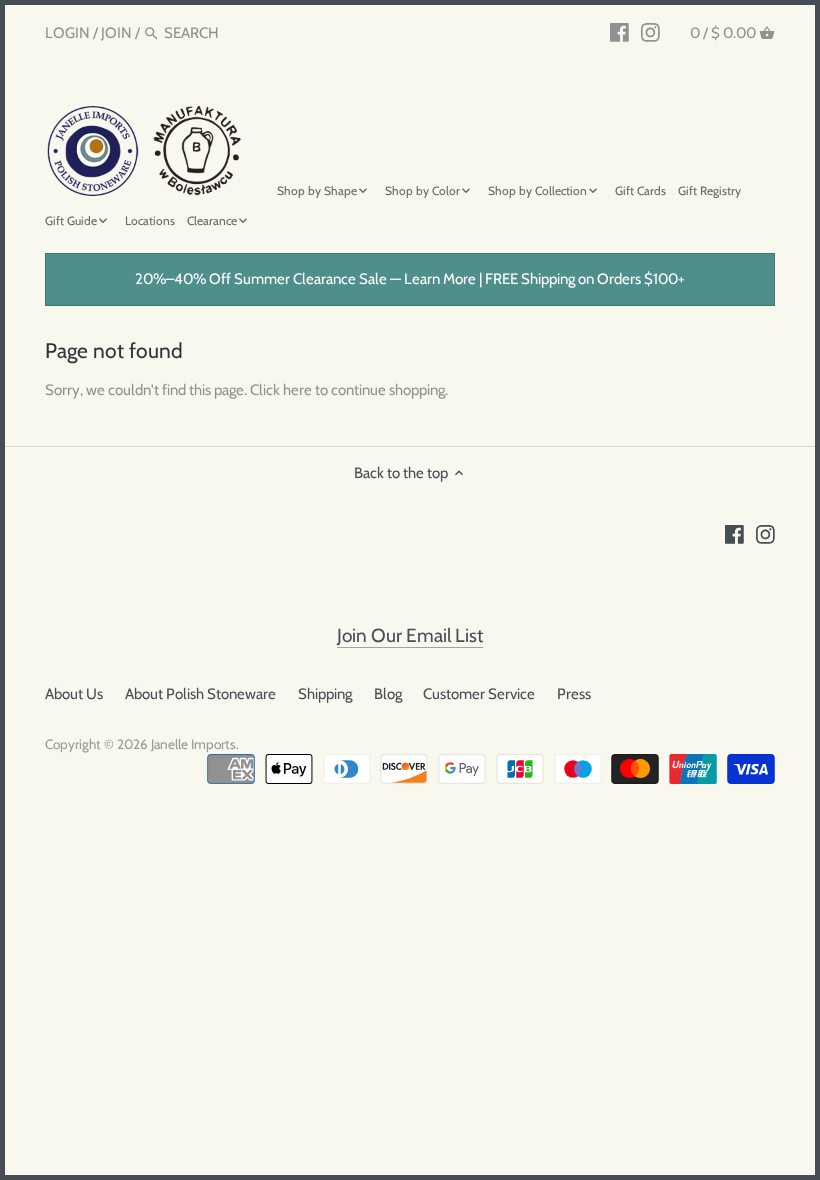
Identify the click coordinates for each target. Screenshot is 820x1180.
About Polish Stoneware (200, 694)
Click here (281, 390)
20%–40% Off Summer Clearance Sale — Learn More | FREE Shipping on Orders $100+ (410, 279)
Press (574, 694)
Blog (388, 694)
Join (116, 33)
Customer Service (479, 694)
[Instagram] (650, 32)
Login (67, 33)
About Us (74, 694)
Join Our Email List (410, 635)
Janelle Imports (193, 744)
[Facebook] (619, 32)
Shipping (325, 694)
